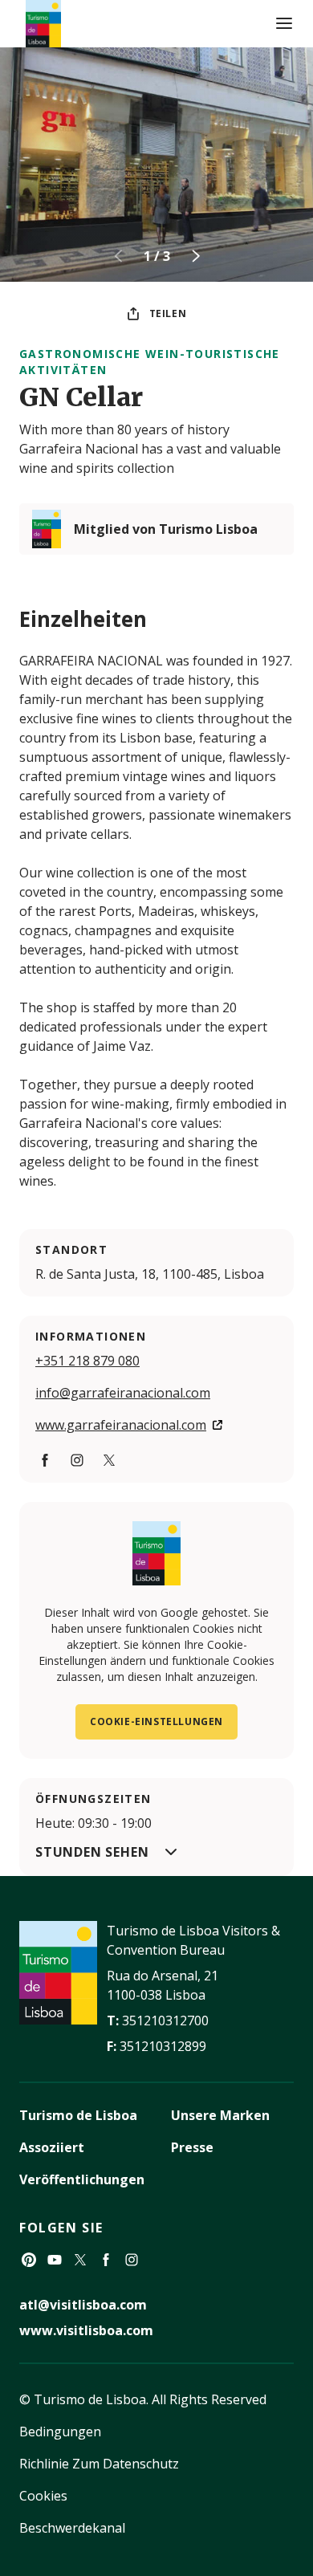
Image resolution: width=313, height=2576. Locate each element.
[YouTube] (55, 2260)
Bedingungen (60, 2432)
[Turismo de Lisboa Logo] (43, 24)
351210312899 (163, 2046)
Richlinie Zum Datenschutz (99, 2464)
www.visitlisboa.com (86, 2330)
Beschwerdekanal (72, 2528)
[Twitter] (109, 1460)
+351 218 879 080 (87, 1361)
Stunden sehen (92, 1852)
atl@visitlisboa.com (83, 2305)
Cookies (43, 2496)
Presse (192, 2147)
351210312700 (165, 2021)
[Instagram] (77, 1460)
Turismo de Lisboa (78, 2115)
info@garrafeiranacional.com (123, 1393)
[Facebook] (45, 1460)
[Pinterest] (29, 2260)
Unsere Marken (220, 2115)
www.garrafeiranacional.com (121, 1425)
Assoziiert (52, 2147)
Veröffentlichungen (82, 2179)
